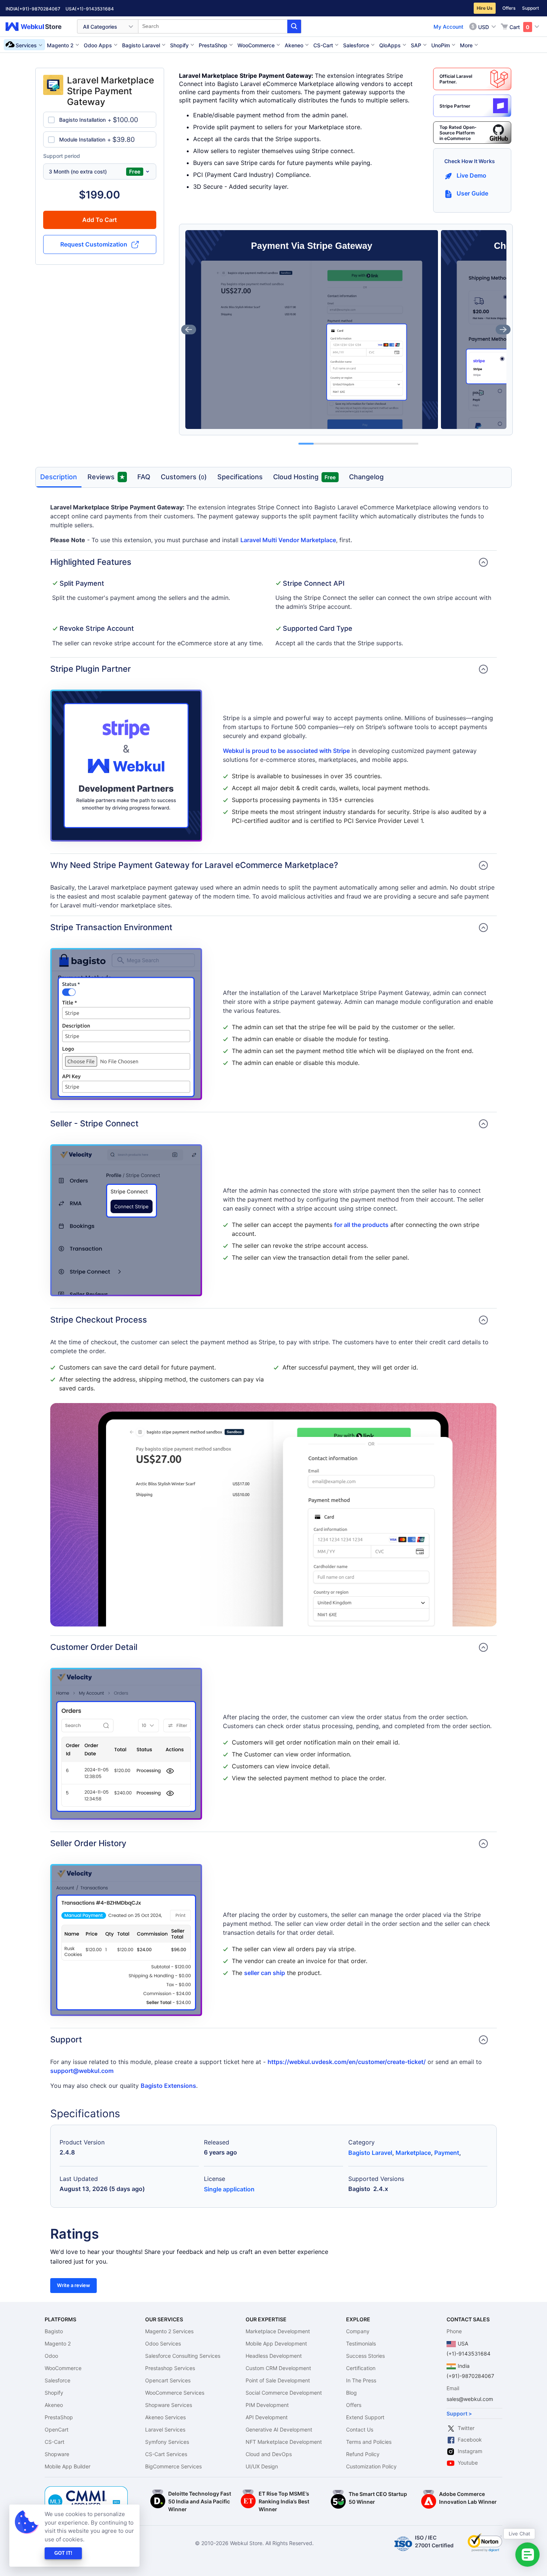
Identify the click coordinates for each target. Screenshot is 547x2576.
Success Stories (365, 2356)
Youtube (468, 2463)
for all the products (361, 1225)
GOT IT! (63, 2553)
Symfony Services (167, 2442)
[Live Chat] (527, 2555)
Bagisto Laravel (370, 2153)
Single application (229, 2189)
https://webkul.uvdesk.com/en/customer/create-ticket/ (347, 2062)
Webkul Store (38, 27)
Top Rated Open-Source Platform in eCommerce (458, 133)
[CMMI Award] (86, 2490)
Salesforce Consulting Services (183, 2356)
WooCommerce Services (175, 2393)
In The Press (361, 2380)
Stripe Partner (455, 106)
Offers (509, 8)
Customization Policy (371, 2466)
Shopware (57, 2454)
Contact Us (360, 2429)
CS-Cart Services (166, 2454)
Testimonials (361, 2343)
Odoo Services (163, 2343)
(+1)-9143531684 (94, 9)
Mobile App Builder (68, 2466)
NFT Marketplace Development (284, 2442)
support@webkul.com (82, 2071)
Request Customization (94, 244)
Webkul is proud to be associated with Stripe (286, 751)
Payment (447, 2153)
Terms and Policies (369, 2442)
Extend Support (365, 2417)
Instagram (470, 2451)
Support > (459, 2413)
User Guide (472, 193)
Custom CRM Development (278, 2368)
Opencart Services (168, 2380)
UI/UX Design (262, 2466)
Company (358, 2331)
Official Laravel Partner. (456, 79)
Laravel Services (165, 2429)
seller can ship (265, 1973)
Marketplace (413, 2153)
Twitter (466, 2428)
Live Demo (471, 175)
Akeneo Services (165, 2417)
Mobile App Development (276, 2343)
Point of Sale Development (278, 2380)
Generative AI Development (279, 2429)
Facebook (470, 2440)
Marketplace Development (278, 2331)
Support (530, 8)
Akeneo (54, 2405)
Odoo (51, 2356)
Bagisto (54, 2331)
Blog (351, 2393)
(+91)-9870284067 (39, 9)
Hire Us (485, 8)
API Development (267, 2417)
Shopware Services (169, 2405)
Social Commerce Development (284, 2393)
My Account (448, 27)
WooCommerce (63, 2368)
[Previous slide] (189, 330)
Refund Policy (363, 2454)
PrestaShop (59, 2417)
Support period (62, 156)
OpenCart (57, 2429)
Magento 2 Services (169, 2331)
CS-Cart (55, 2442)
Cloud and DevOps (269, 2454)
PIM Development (267, 2405)
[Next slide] (503, 330)
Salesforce (57, 2380)
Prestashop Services (170, 2368)
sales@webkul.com (470, 2399)
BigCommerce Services (173, 2466)
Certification (361, 2368)
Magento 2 (58, 2343)
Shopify (54, 2393)
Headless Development (274, 2356)
